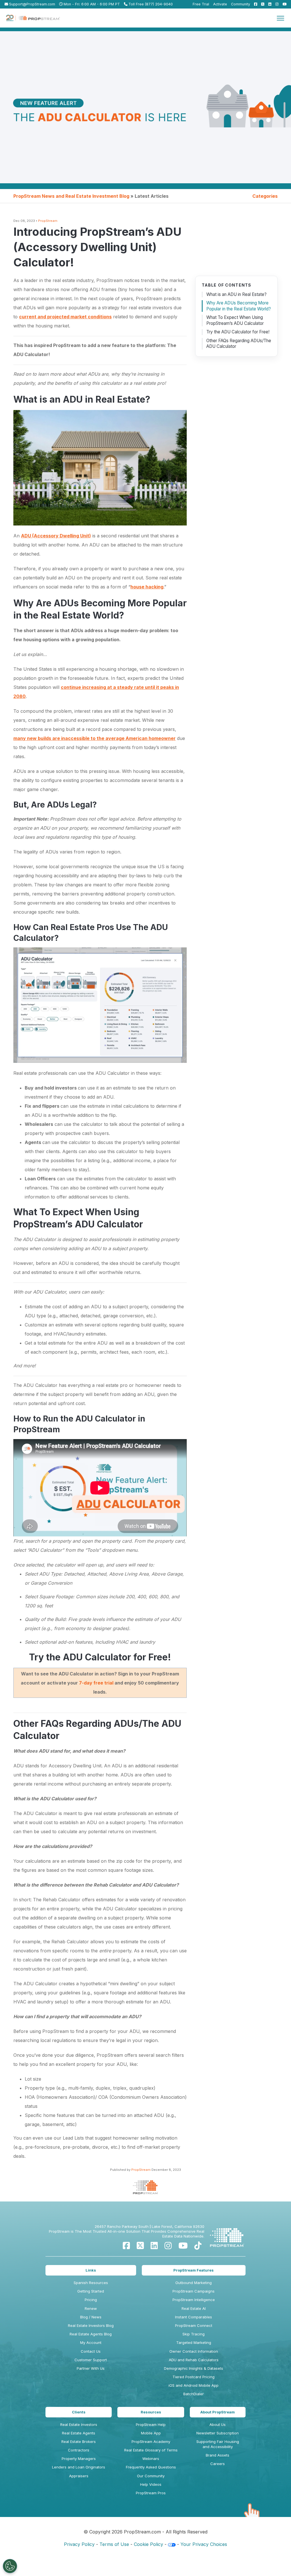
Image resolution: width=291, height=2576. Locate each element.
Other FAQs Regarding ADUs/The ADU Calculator (239, 344)
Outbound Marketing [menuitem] (194, 2283)
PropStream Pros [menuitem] (151, 2493)
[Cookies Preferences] (10, 2566)
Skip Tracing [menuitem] (194, 2334)
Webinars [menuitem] (151, 2459)
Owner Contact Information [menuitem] (194, 2351)
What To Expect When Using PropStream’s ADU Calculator (235, 320)
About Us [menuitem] (218, 2424)
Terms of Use (114, 2544)
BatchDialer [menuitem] (194, 2394)
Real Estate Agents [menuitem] (79, 2433)
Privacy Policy (79, 2544)
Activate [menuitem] (220, 4)
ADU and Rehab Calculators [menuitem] (194, 2360)
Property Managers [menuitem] (79, 2459)
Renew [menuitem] (91, 2308)
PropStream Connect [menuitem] (194, 2325)
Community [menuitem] (241, 4)
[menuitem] (254, 4)
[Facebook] (126, 2246)
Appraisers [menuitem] (79, 2476)
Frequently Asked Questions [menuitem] (151, 2467)
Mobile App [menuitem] (151, 2433)
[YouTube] (183, 2246)
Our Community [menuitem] (151, 2476)
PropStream (48, 221)
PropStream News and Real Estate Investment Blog (71, 196)
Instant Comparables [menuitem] (194, 2317)
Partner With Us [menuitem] (91, 2368)
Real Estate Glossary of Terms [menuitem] (151, 2450)
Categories (265, 196)
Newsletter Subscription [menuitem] (218, 2433)
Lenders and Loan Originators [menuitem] (79, 2467)
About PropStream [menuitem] (218, 2412)
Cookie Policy (148, 2544)
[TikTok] (198, 2246)
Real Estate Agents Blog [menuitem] (91, 2334)
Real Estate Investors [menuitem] (79, 2424)
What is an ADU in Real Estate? (236, 294)
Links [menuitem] (91, 2270)
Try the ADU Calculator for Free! (238, 332)
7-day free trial (96, 1683)
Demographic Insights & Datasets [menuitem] (194, 2368)
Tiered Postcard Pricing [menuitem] (194, 2377)
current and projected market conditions (65, 317)
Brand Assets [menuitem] (218, 2455)
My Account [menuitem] (91, 2342)
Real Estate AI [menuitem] (194, 2308)
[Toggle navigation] (280, 18)
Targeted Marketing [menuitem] (194, 2342)
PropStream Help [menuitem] (151, 2424)
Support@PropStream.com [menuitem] (32, 4)
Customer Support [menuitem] (91, 2360)
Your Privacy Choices (204, 2544)
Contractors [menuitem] (79, 2450)
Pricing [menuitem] (91, 2300)
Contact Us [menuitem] (91, 2351)
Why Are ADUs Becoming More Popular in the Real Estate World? (239, 306)
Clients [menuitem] (79, 2412)
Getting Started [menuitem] (91, 2291)
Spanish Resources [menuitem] (91, 2283)
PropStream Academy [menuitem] (151, 2442)
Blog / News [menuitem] (91, 2317)
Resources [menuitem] (151, 2412)
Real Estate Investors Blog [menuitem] (91, 2325)
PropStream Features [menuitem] (194, 2270)
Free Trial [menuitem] (201, 4)
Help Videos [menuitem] (151, 2484)
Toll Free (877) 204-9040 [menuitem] (150, 4)
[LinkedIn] (154, 2246)
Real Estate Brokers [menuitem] (79, 2442)
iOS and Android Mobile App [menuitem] (194, 2385)
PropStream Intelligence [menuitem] (194, 2300)
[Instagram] (168, 2246)
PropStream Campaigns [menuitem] (194, 2291)
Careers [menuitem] (218, 2464)
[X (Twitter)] (140, 2246)
